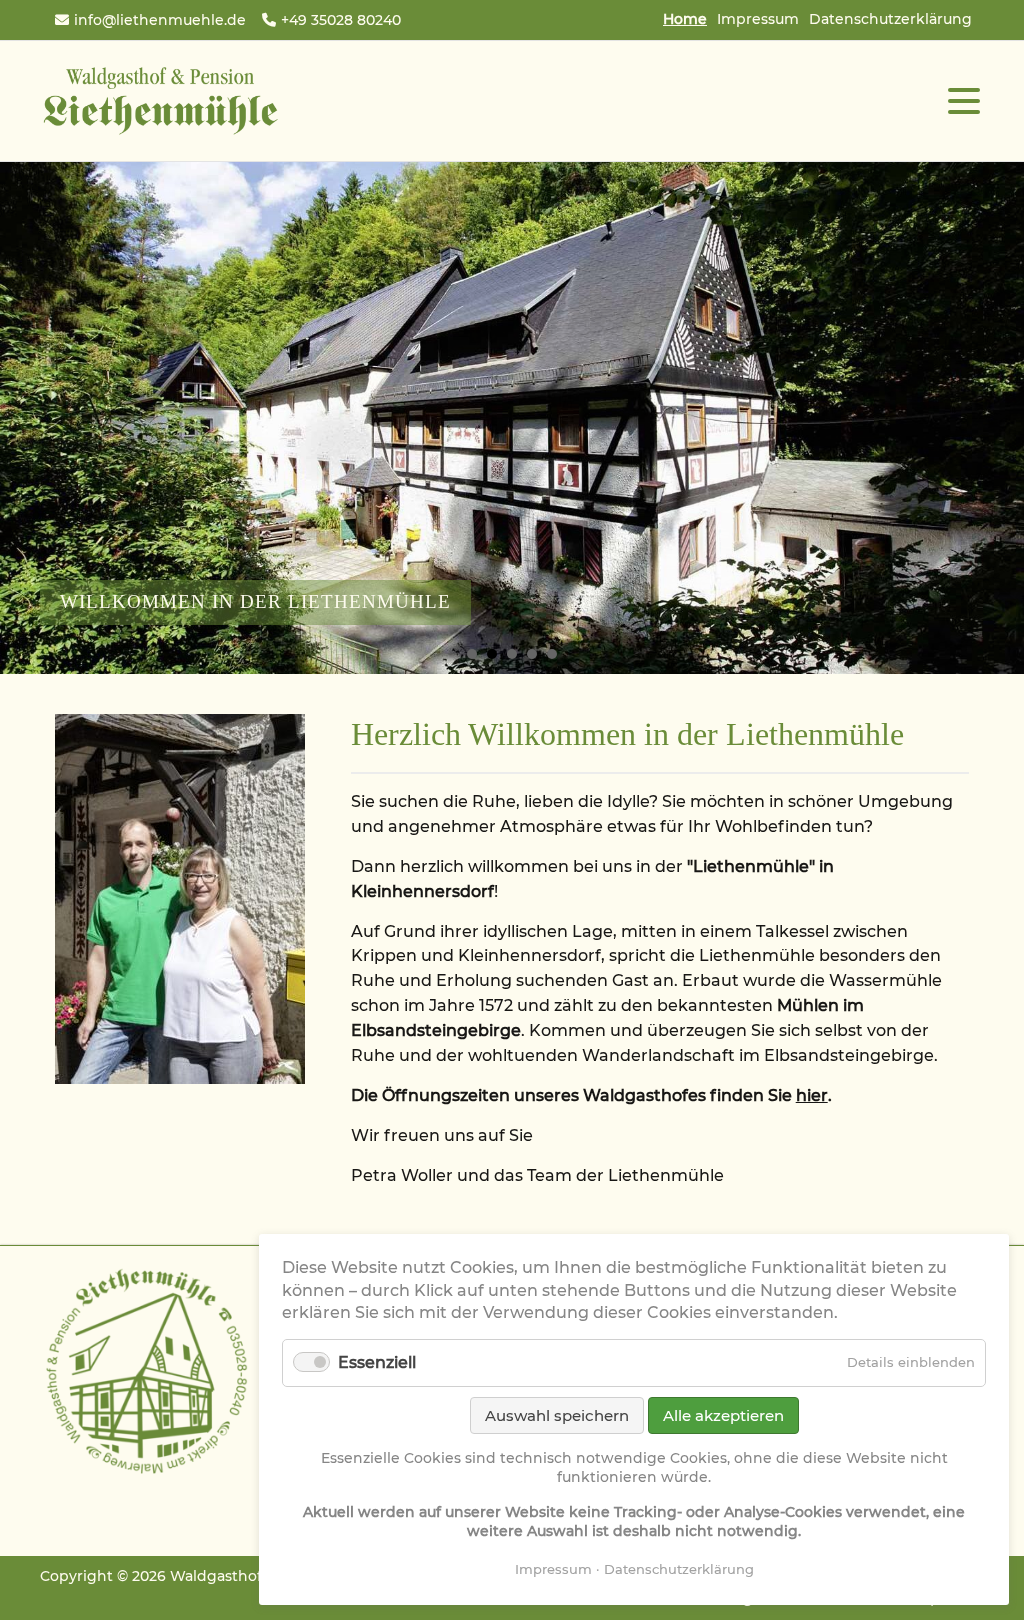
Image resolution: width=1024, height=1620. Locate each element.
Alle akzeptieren (723, 1415)
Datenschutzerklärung (890, 19)
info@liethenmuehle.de (160, 20)
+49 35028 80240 (341, 20)
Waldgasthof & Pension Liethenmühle (160, 101)
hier (812, 1095)
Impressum (758, 19)
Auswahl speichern (557, 1415)
